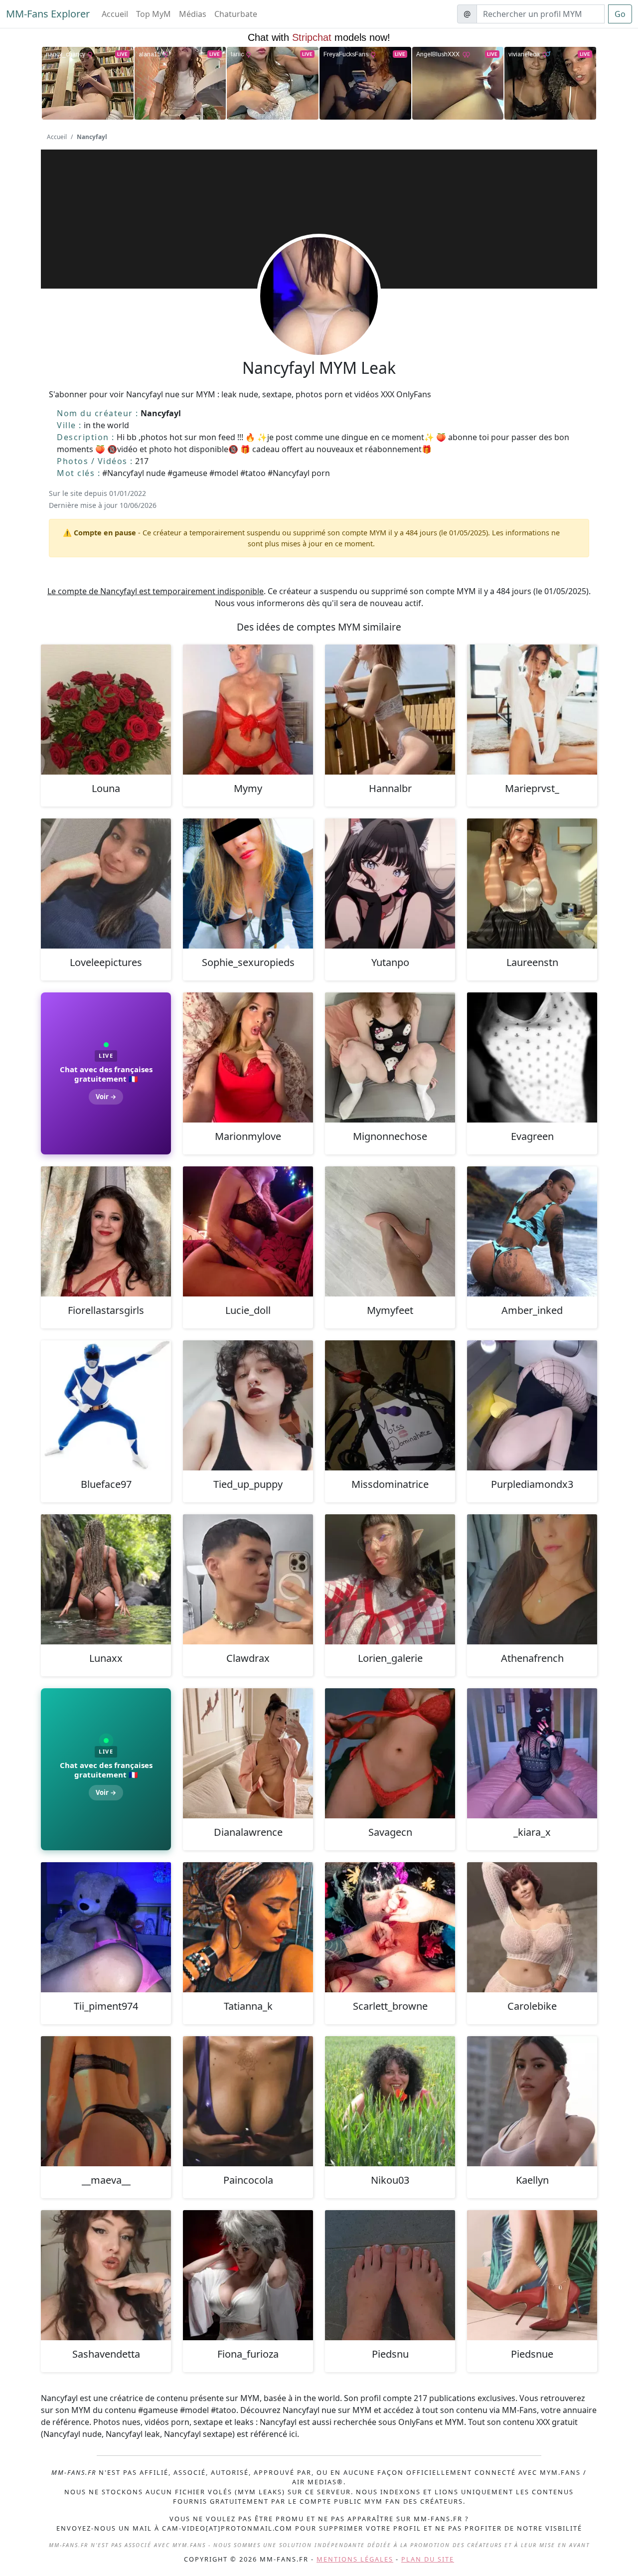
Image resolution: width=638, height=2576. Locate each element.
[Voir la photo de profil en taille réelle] (319, 323)
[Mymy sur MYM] (248, 710)
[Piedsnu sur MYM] (390, 2275)
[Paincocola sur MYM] (248, 2101)
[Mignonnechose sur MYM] (390, 1057)
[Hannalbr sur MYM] (390, 710)
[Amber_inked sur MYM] (532, 1231)
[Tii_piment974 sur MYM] (106, 1927)
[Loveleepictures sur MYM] (106, 884)
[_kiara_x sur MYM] (532, 1753)
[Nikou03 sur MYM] (390, 2101)
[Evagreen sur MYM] (532, 1057)
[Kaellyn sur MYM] (532, 2101)
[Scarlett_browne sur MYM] (390, 1927)
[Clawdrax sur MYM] (248, 1579)
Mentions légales (355, 2559)
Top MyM (154, 14)
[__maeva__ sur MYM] (106, 2101)
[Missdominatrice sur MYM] (390, 1405)
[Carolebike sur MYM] (532, 1927)
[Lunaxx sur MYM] (106, 1579)
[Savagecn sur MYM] (390, 1753)
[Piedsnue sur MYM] (532, 2275)
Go (620, 14)
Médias (193, 14)
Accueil (115, 14)
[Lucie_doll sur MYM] (248, 1231)
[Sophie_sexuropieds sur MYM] (248, 884)
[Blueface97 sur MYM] (106, 1405)
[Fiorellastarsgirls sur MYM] (106, 1231)
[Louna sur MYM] (106, 710)
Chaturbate (236, 14)
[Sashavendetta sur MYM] (106, 2275)
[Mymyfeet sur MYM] (390, 1231)
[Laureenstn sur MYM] (532, 884)
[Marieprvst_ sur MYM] (532, 710)
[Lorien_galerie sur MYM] (390, 1579)
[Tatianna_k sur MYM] (248, 1927)
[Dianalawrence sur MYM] (248, 1753)
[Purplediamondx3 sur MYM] (532, 1405)
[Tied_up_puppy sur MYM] (248, 1405)
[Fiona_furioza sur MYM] (248, 2275)
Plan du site (428, 2559)
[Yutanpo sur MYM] (390, 884)
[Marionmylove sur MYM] (248, 1057)
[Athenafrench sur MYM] (532, 1579)
